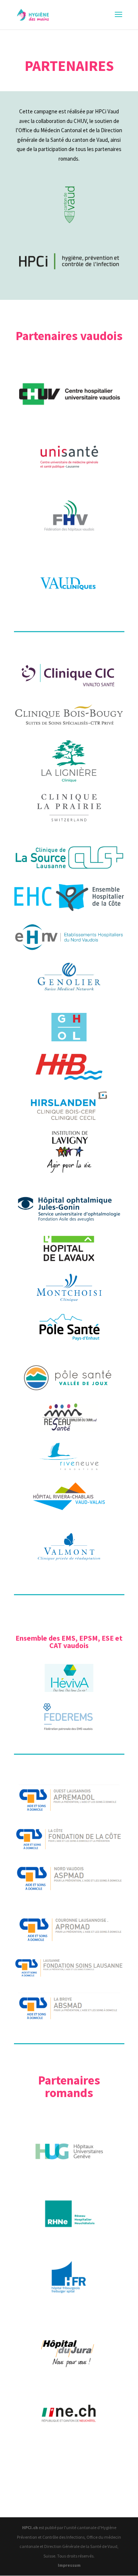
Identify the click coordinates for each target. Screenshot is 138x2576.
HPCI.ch (30, 2527)
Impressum (69, 2565)
